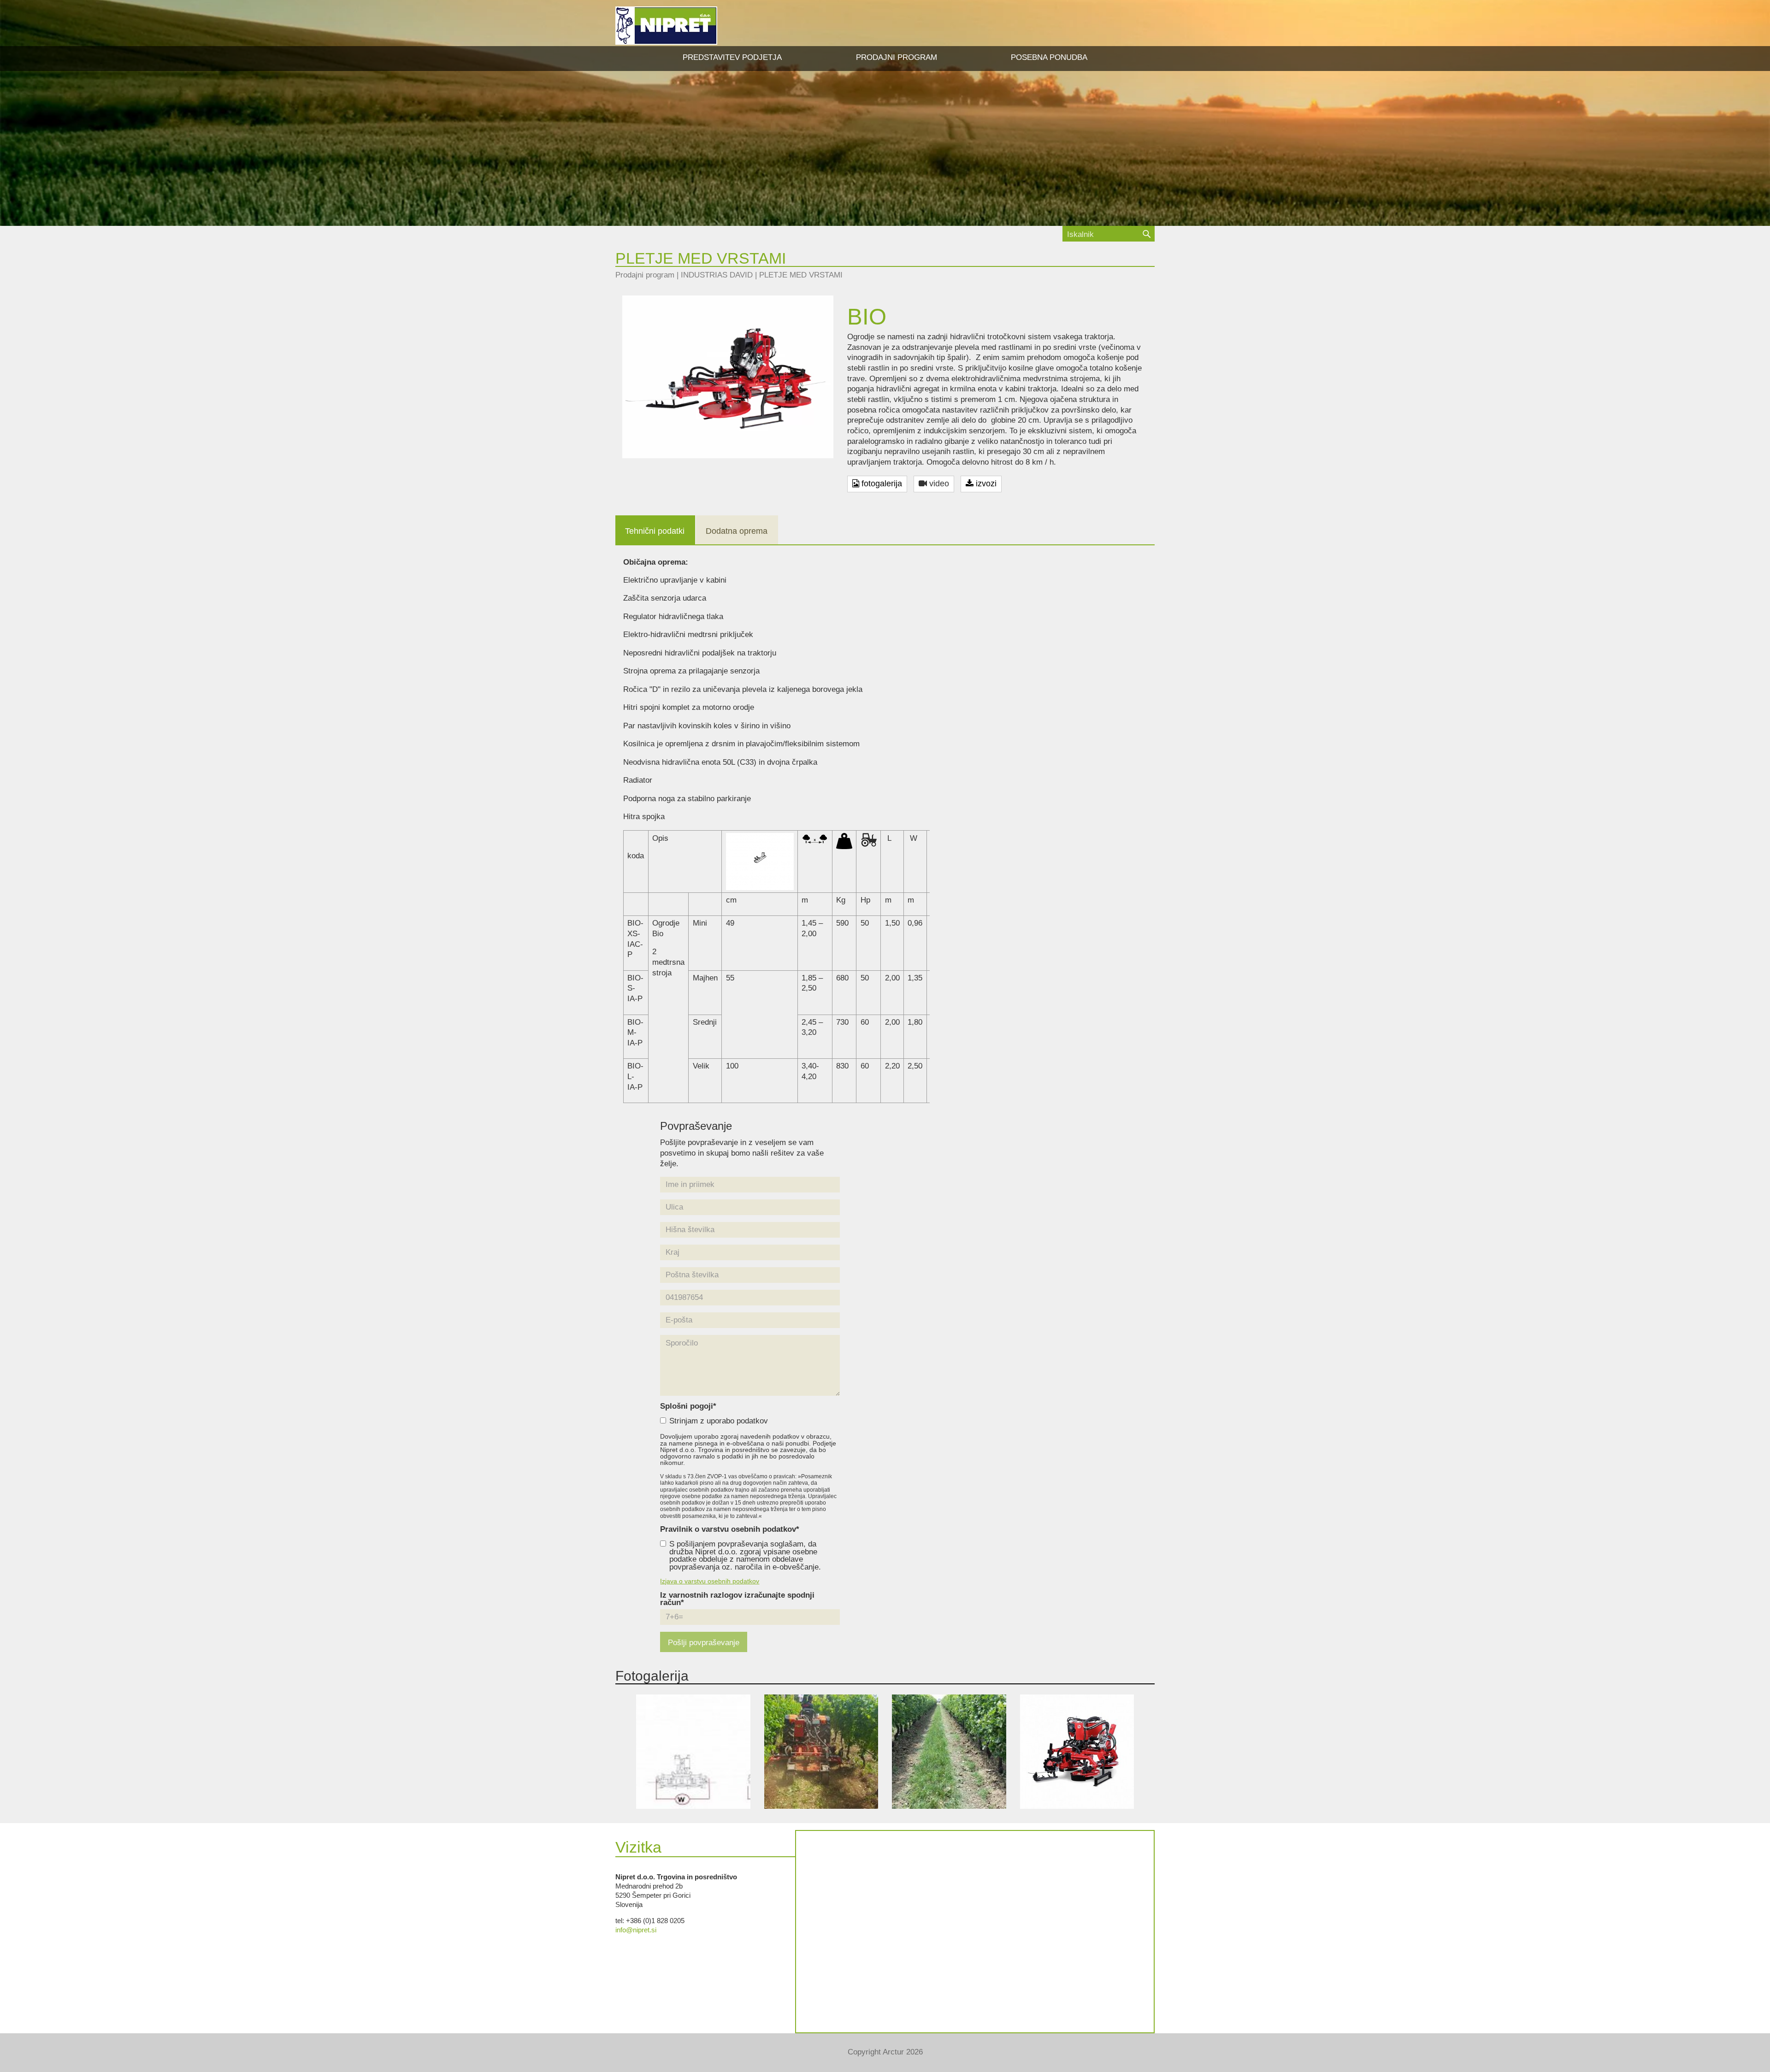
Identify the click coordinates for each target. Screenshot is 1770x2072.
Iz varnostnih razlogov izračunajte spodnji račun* (737, 1600)
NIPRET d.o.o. (666, 26)
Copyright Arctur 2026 (885, 2052)
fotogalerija (881, 484)
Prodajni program (645, 275)
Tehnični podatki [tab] (655, 531)
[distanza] (815, 838)
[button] (897, 58)
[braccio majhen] (760, 861)
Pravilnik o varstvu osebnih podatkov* (730, 1530)
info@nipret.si (636, 1930)
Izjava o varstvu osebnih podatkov (710, 1581)
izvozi (985, 484)
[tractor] (869, 839)
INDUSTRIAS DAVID (717, 275)
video (938, 484)
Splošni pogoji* (688, 1407)
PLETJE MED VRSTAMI (801, 275)
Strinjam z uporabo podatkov (719, 1421)
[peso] (844, 841)
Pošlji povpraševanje (704, 1643)
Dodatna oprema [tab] (737, 531)
